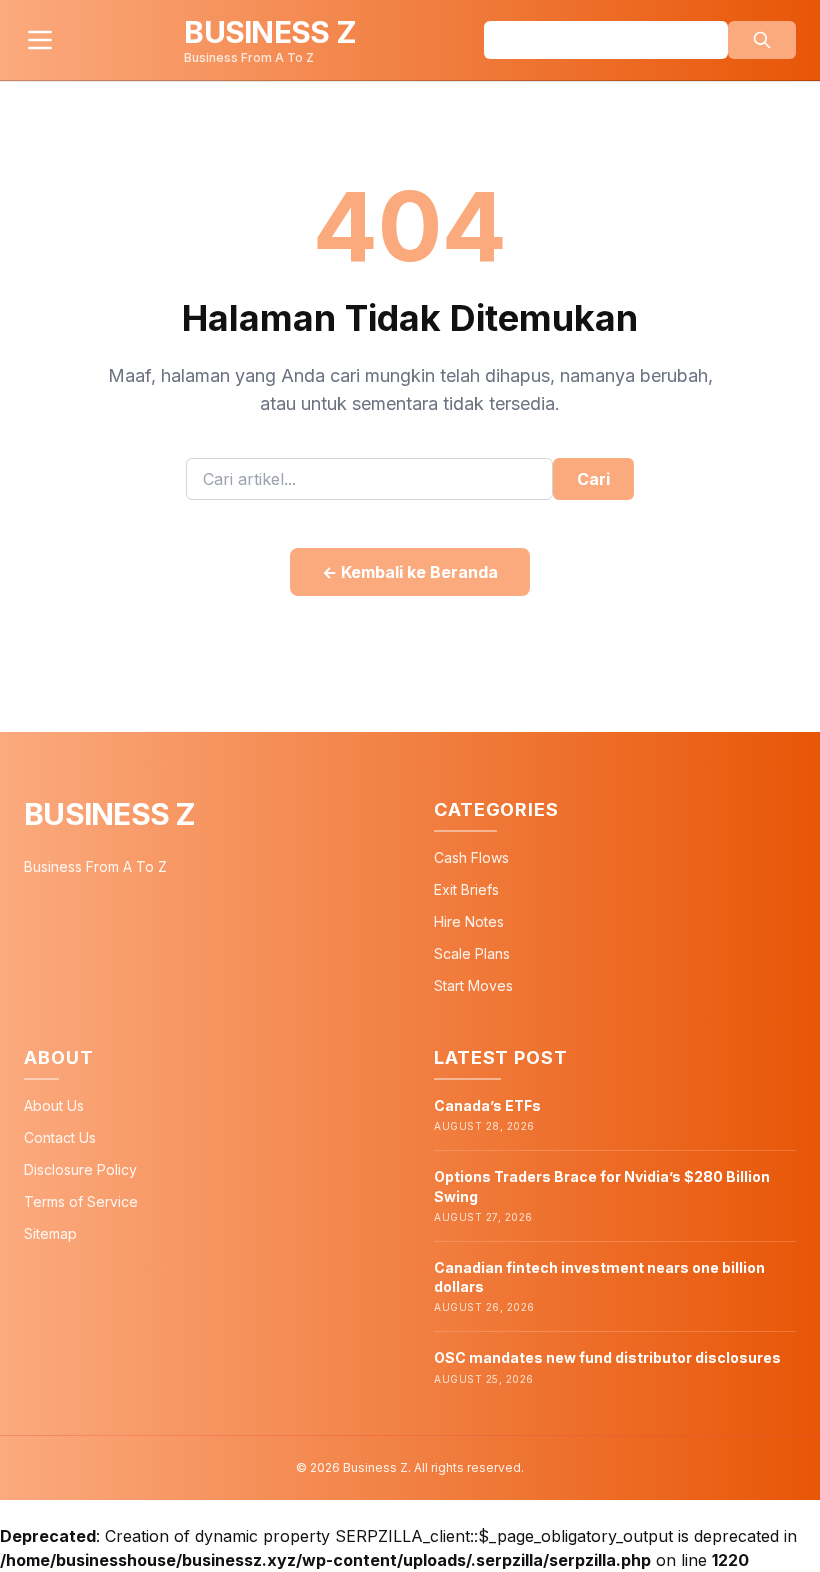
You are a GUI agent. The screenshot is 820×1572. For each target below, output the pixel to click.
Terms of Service (81, 1201)
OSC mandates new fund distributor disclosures (607, 1357)
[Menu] (40, 40)
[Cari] (762, 40)
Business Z (110, 814)
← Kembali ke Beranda (410, 572)
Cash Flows (471, 857)
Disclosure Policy (80, 1169)
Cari (593, 479)
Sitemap (50, 1233)
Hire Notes (469, 921)
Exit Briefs (466, 889)
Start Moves (473, 985)
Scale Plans (472, 953)
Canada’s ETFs (487, 1105)
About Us (54, 1105)
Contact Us (60, 1137)
